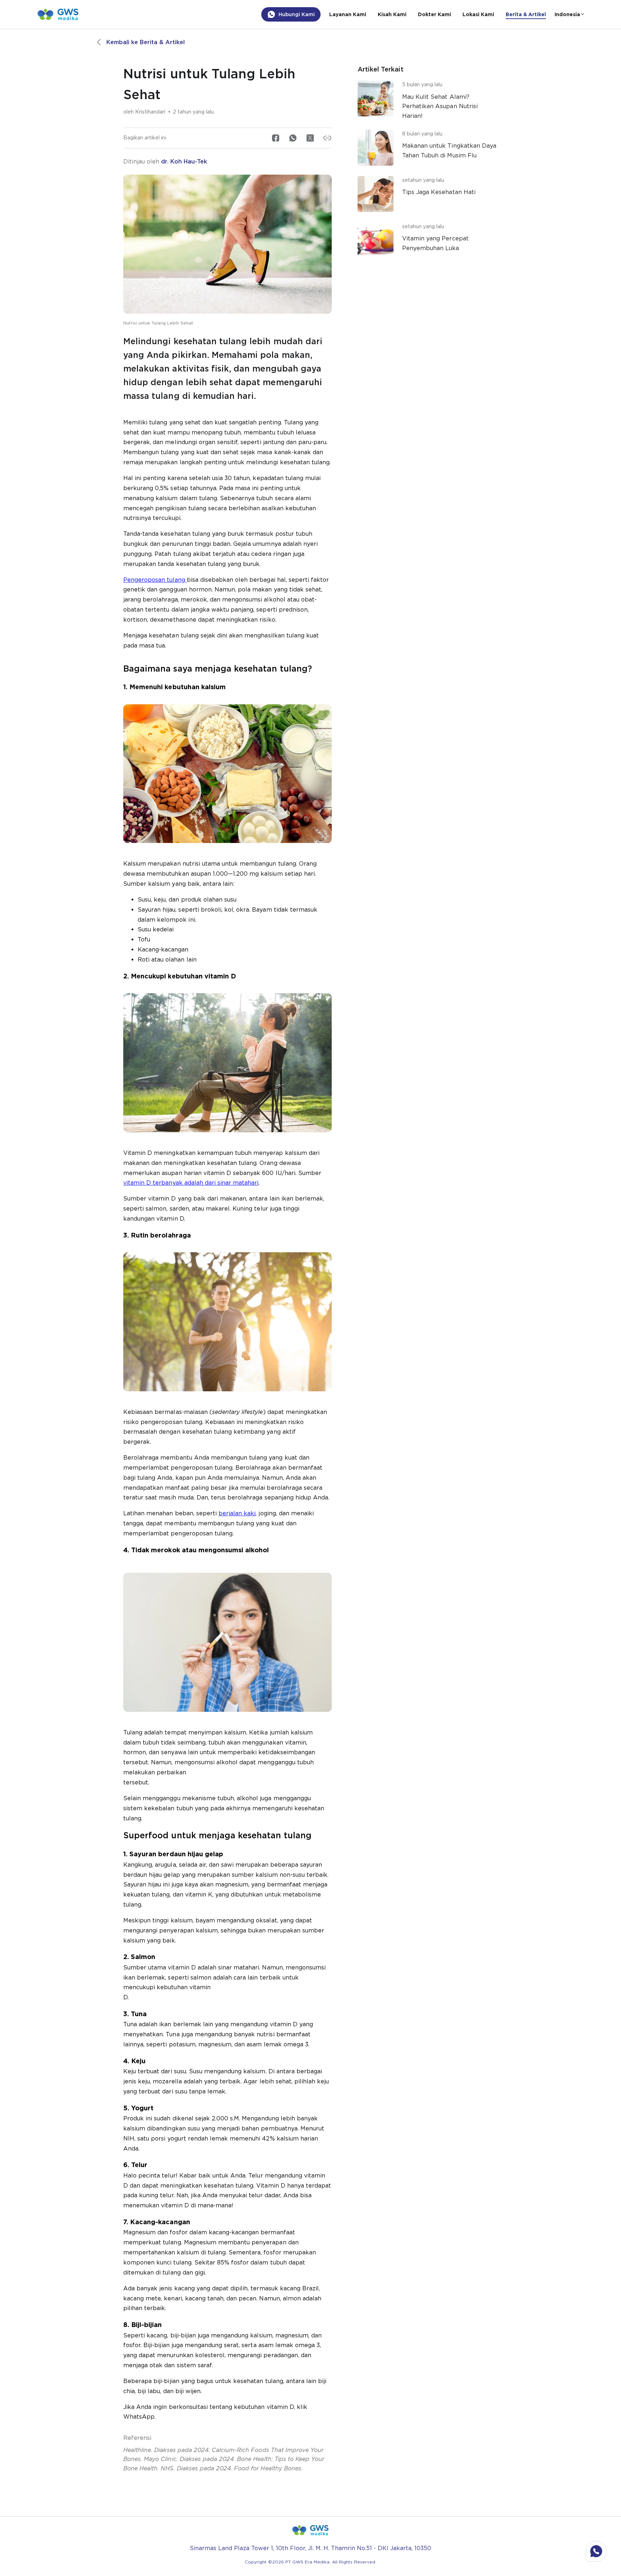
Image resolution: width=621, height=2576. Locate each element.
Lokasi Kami (478, 14)
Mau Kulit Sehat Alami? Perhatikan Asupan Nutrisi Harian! (440, 106)
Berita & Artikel (526, 14)
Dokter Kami (434, 14)
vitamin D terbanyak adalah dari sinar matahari (191, 1183)
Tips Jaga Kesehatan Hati (439, 192)
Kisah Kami (392, 14)
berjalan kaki (237, 1513)
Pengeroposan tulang (155, 580)
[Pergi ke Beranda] (58, 14)
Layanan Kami (348, 14)
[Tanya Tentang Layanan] (596, 2551)
